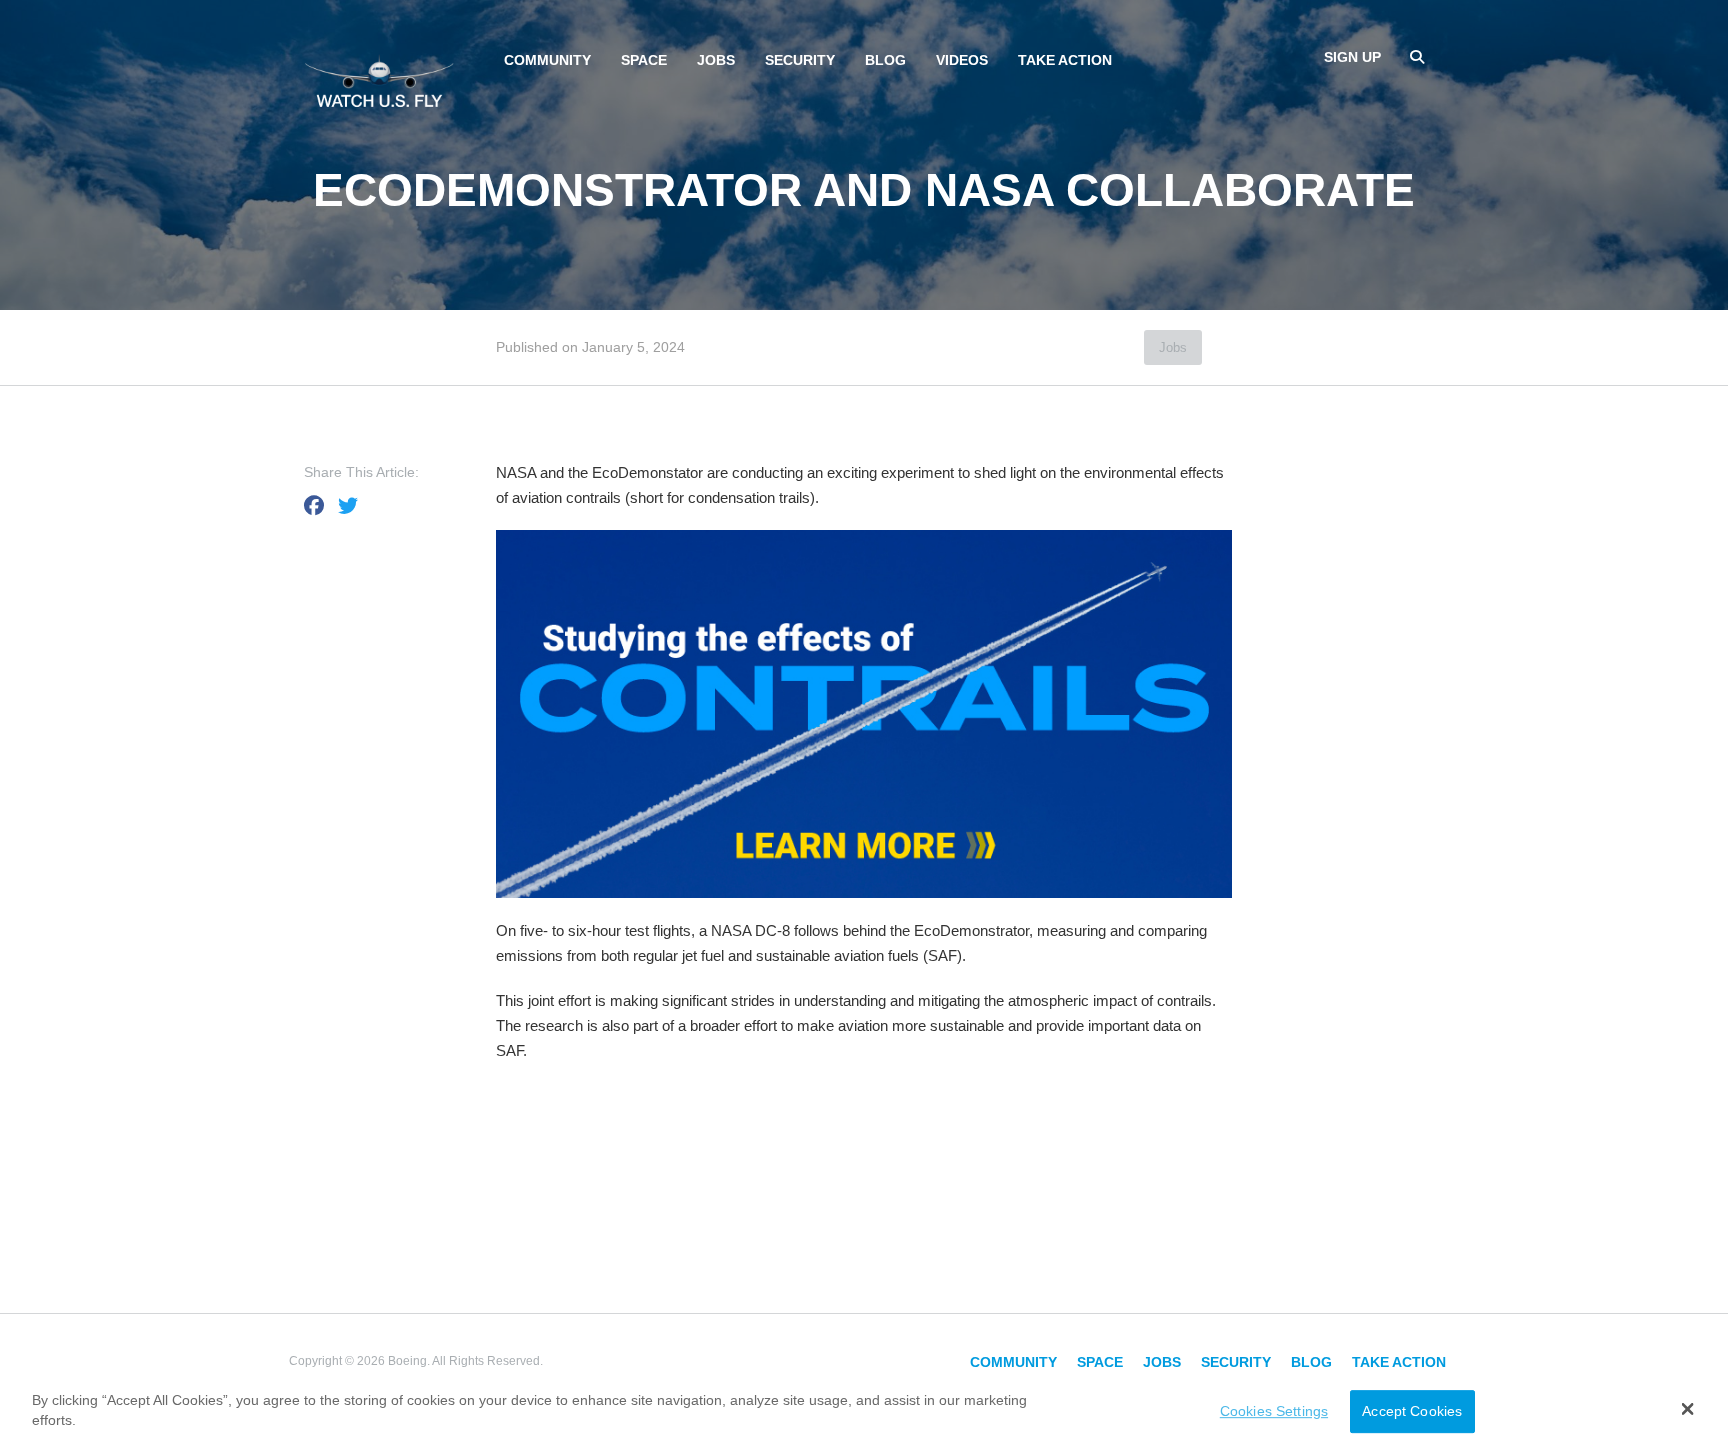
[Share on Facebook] (314, 506)
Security (800, 60)
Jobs (716, 60)
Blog (885, 60)
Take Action (1065, 60)
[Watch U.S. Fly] (379, 79)
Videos (962, 60)
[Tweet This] (348, 506)
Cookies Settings (1274, 1411)
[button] (1687, 1409)
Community (547, 60)
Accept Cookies (1412, 1411)
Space (644, 60)
